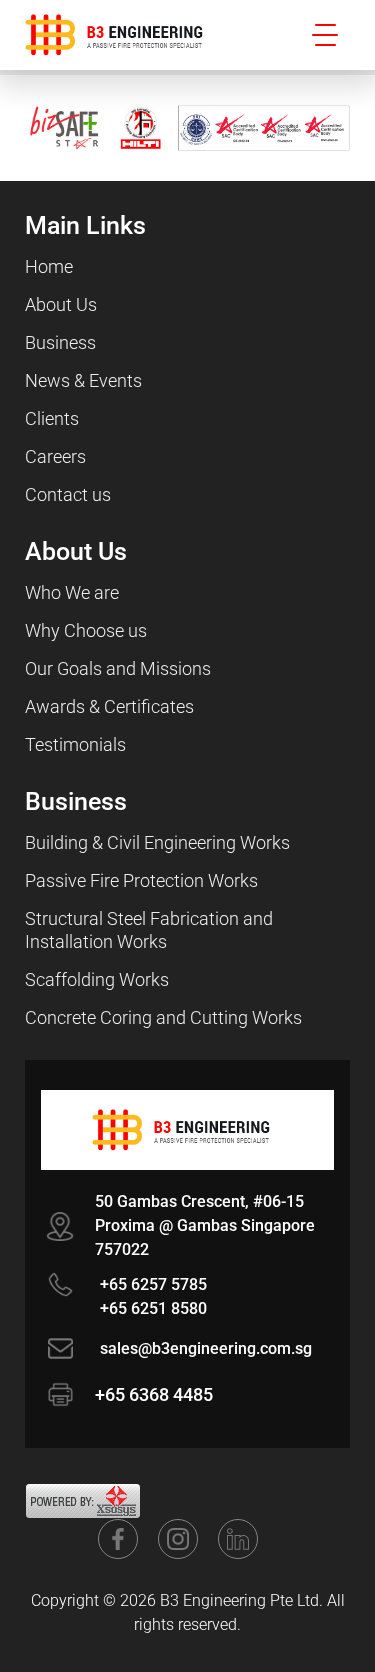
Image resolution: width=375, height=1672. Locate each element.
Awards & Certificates (109, 706)
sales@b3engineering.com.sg (206, 1348)
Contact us (68, 494)
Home (49, 266)
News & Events (83, 380)
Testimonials (75, 744)
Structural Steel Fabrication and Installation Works (149, 930)
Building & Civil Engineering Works (157, 842)
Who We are (72, 592)
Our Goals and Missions (118, 668)
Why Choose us (86, 630)
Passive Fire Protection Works (141, 880)
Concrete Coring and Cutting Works (163, 1017)
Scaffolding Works (97, 979)
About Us (61, 304)
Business (60, 342)
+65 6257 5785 (153, 1284)
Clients (52, 418)
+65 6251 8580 (153, 1308)
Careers (55, 456)
